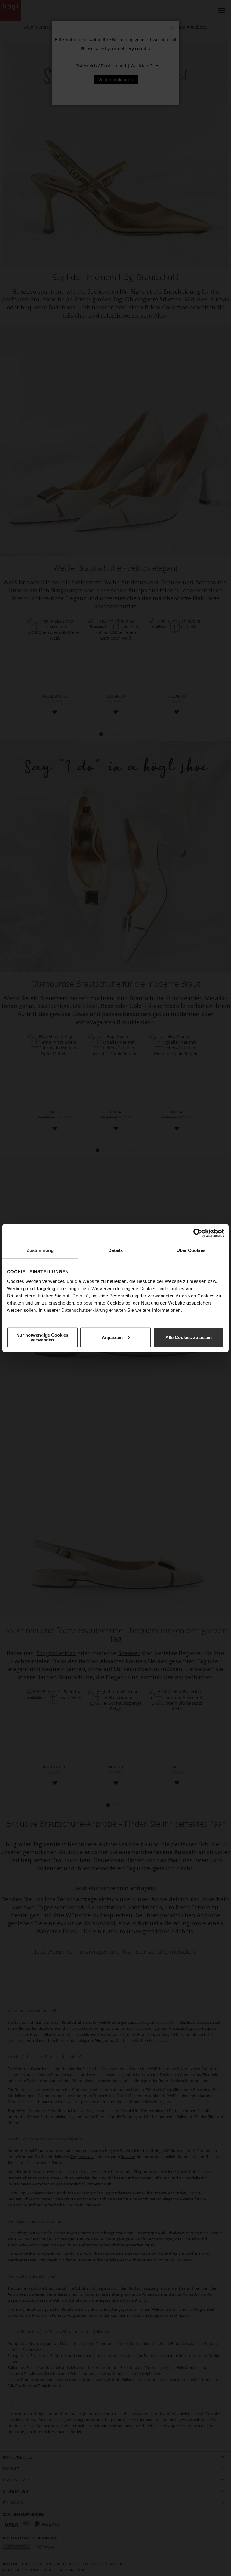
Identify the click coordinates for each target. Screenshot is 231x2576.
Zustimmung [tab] (40, 1250)
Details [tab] (116, 1250)
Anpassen (112, 1337)
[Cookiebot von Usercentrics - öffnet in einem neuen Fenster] (198, 1233)
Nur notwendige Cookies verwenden (42, 1337)
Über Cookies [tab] (191, 1250)
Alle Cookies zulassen (189, 1337)
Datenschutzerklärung (85, 1310)
